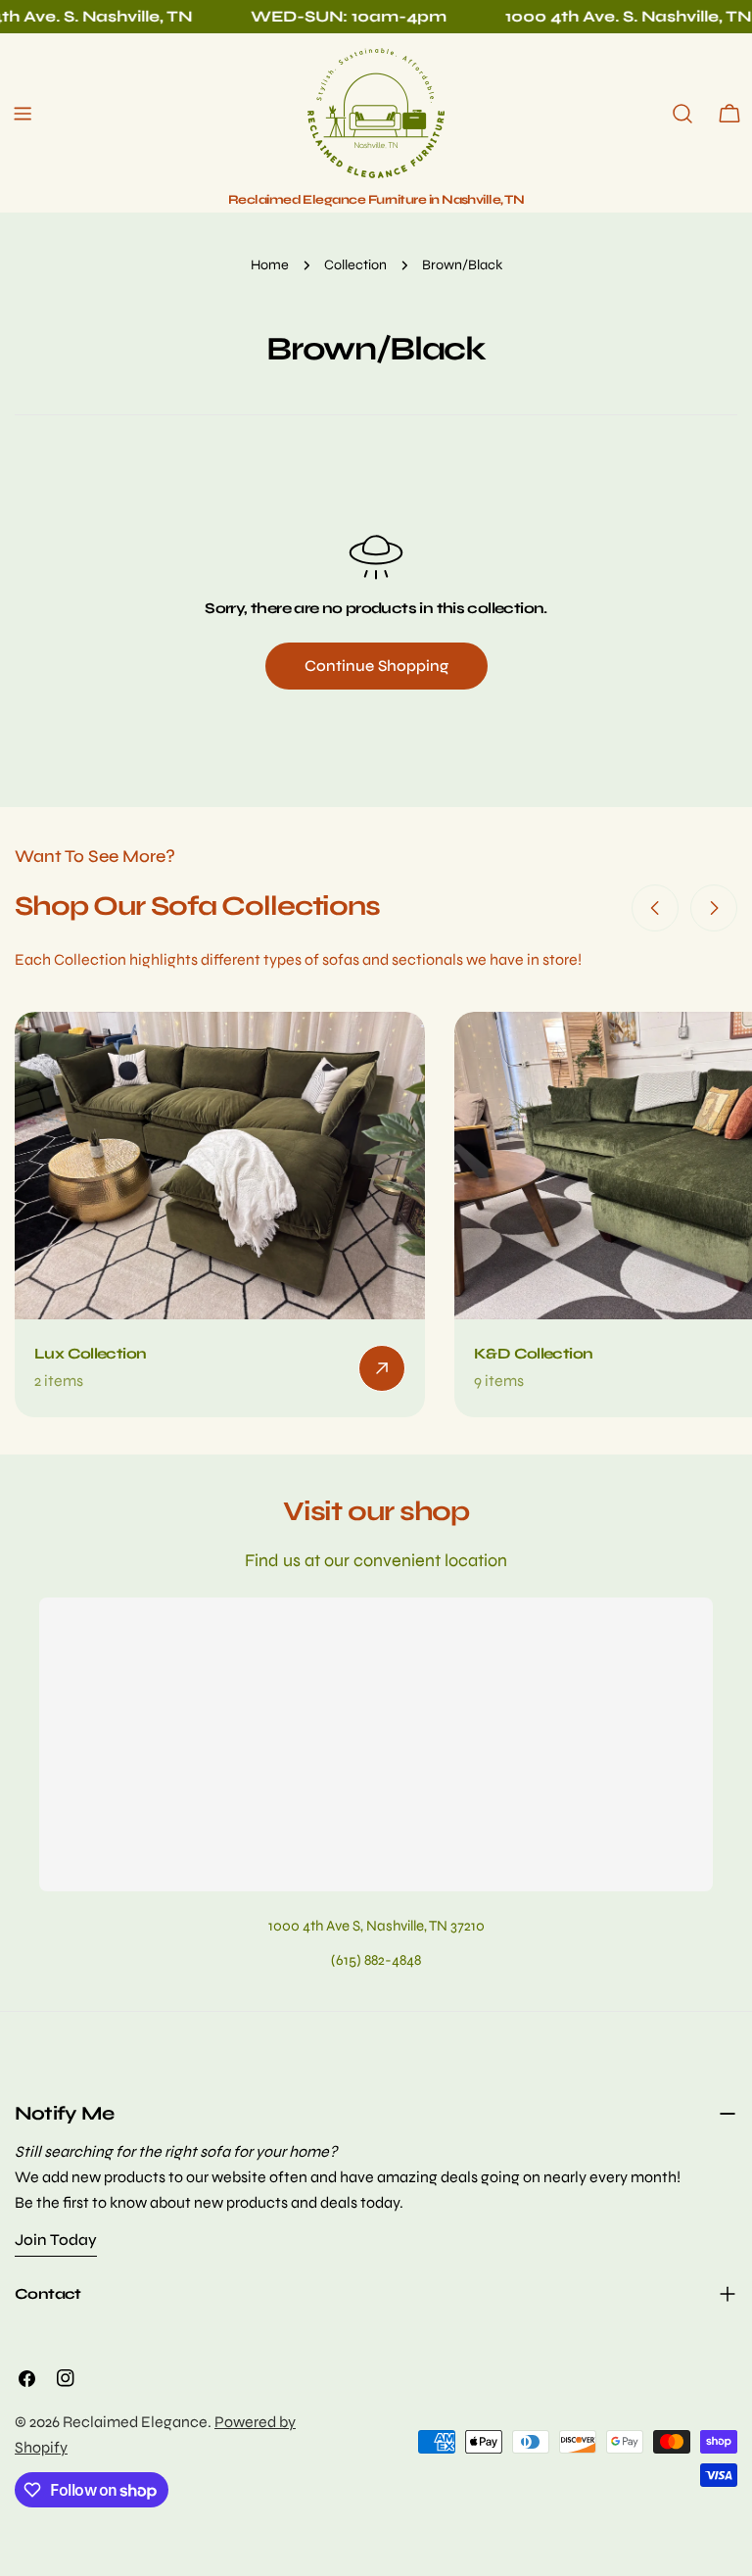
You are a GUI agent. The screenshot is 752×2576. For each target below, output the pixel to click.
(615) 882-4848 (376, 1960)
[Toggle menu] (23, 114)
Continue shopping (376, 666)
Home (270, 265)
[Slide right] (714, 908)
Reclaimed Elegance (135, 2422)
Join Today (56, 2240)
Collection (355, 265)
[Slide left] (655, 908)
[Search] (682, 114)
